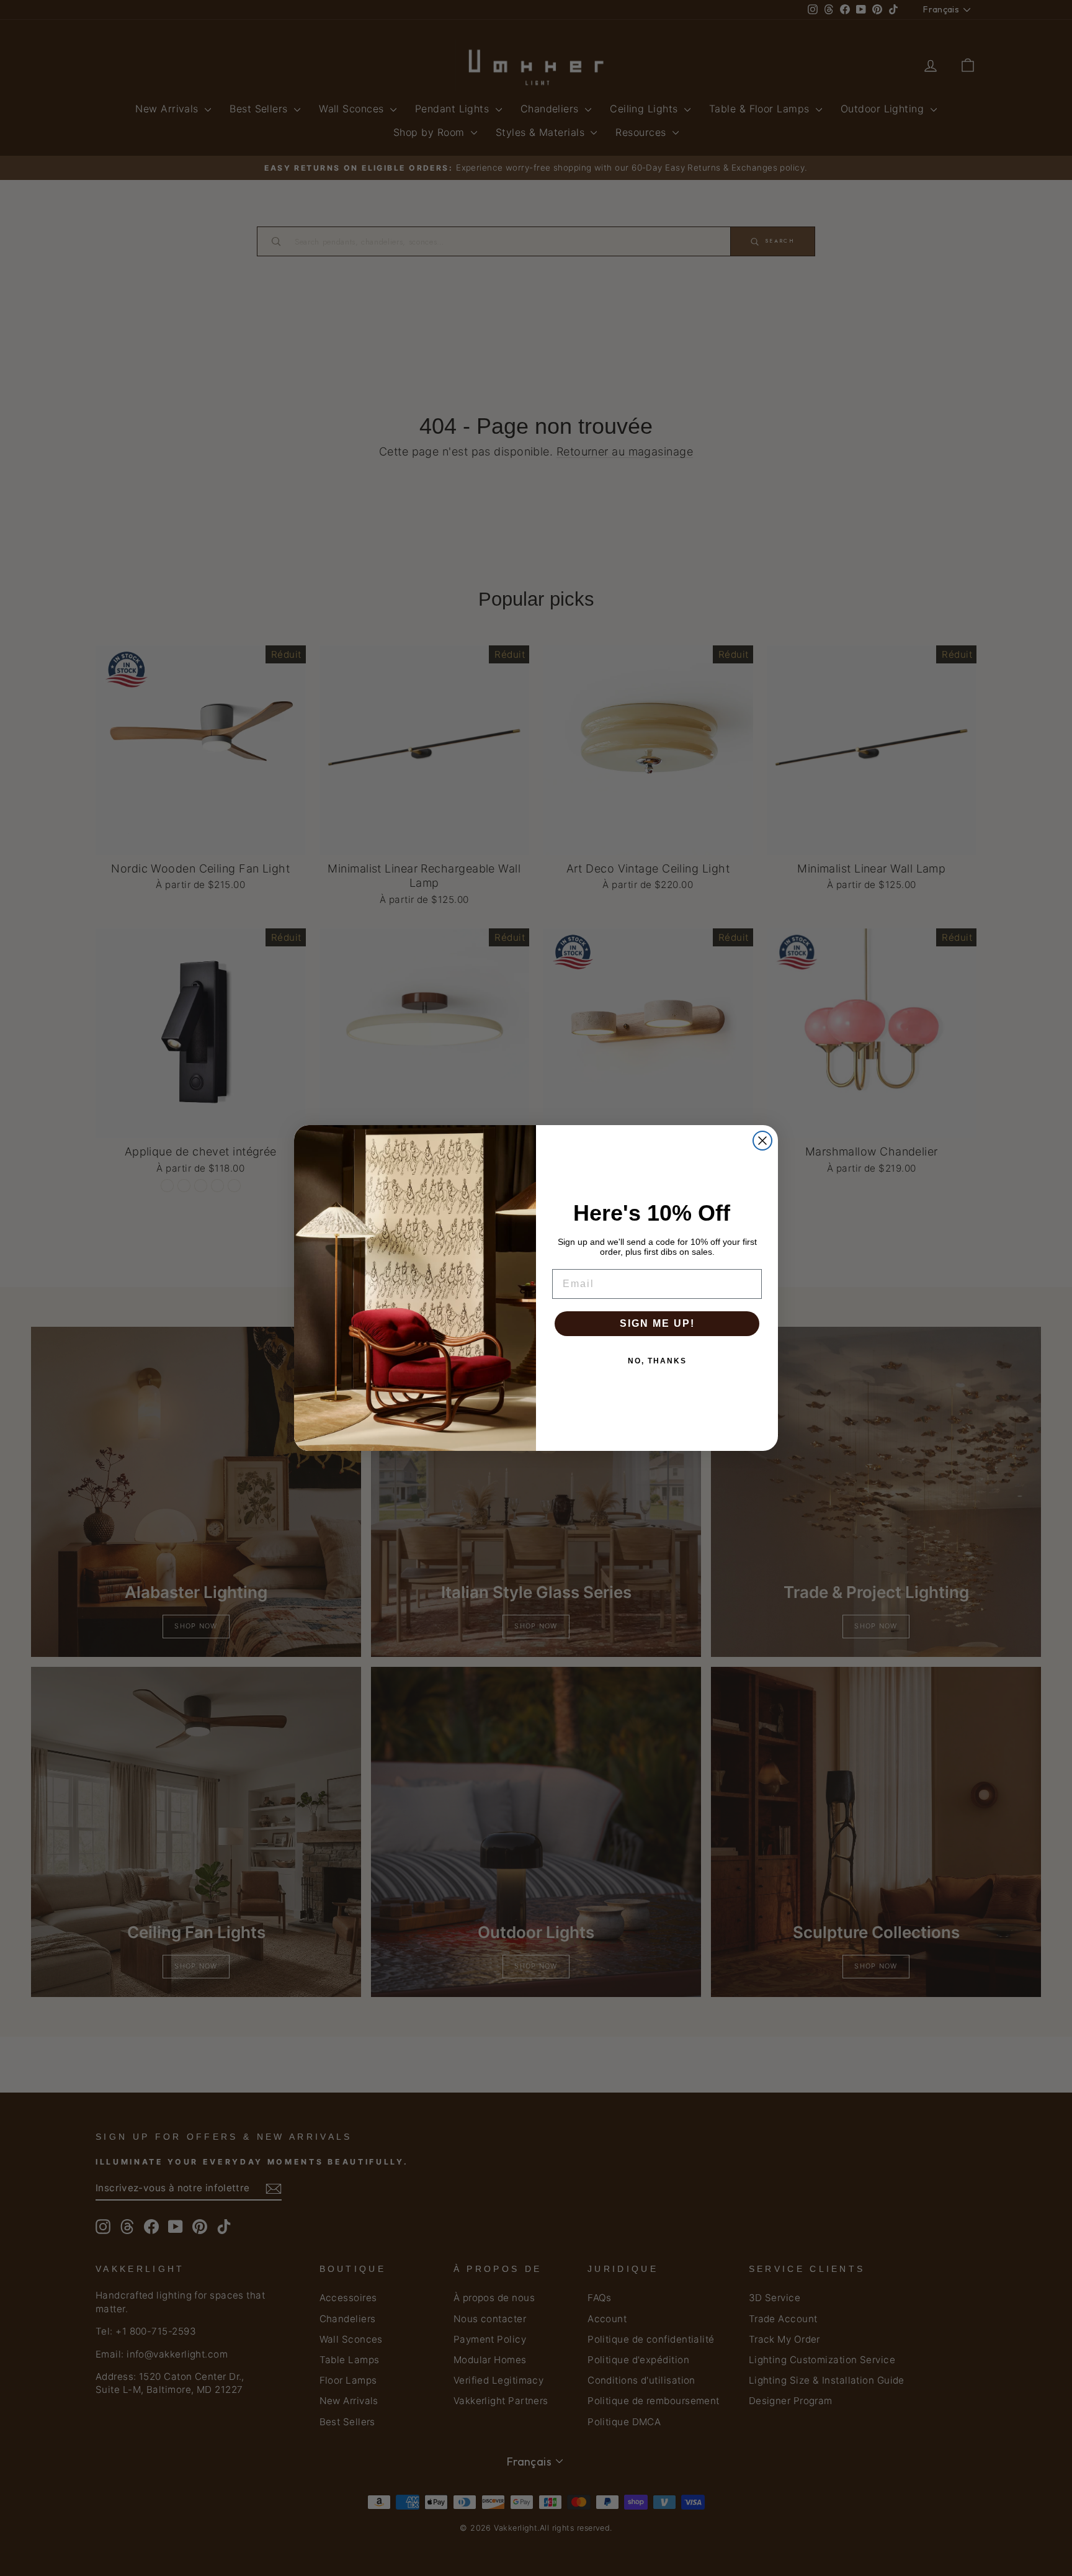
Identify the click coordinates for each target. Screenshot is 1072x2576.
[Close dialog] (762, 1141)
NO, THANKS (657, 1361)
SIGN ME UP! (657, 1323)
